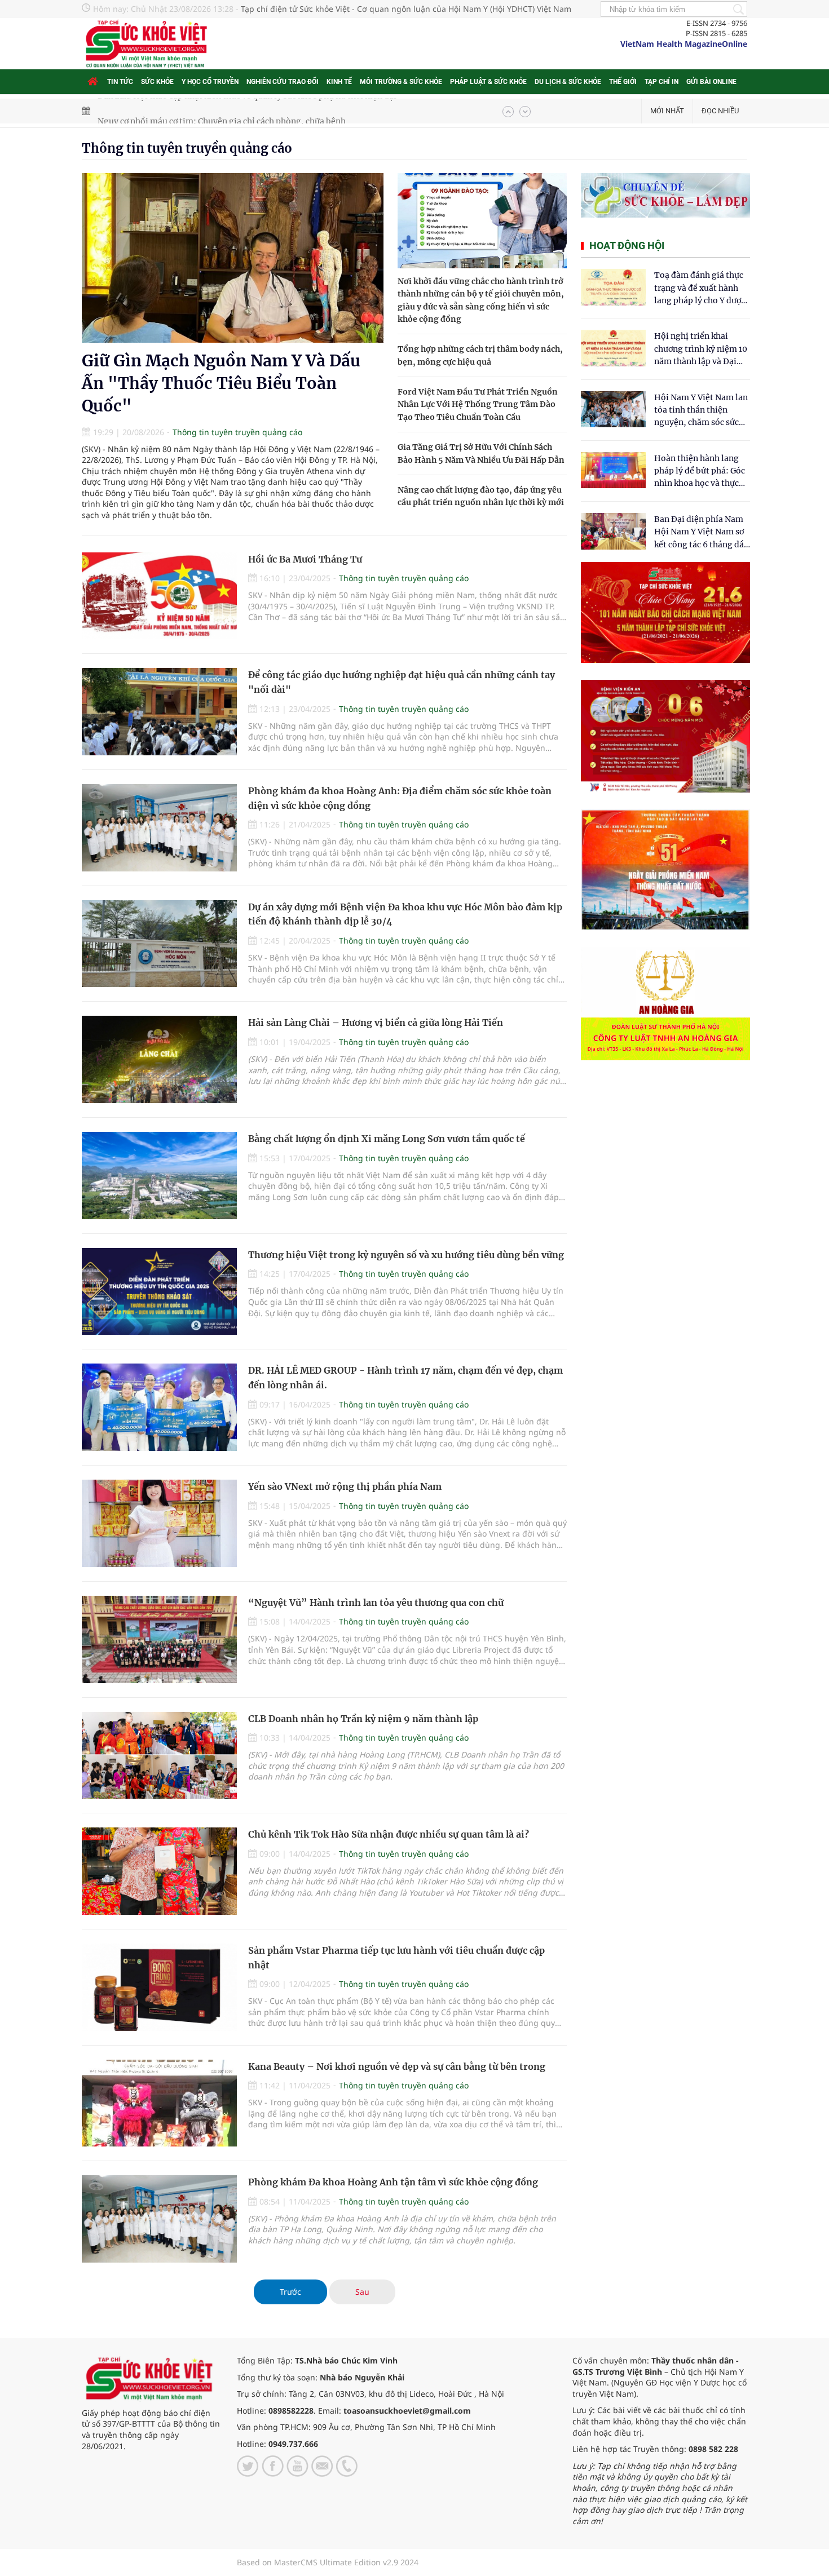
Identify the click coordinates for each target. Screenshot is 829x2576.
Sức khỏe (157, 82)
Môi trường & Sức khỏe (401, 82)
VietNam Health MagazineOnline (684, 44)
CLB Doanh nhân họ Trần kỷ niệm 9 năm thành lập (363, 1719)
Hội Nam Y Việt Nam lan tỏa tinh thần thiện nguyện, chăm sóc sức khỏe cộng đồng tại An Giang (701, 411)
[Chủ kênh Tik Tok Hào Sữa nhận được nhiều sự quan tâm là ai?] (159, 1871)
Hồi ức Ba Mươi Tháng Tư (305, 559)
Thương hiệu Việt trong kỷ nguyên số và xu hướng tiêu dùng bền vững (406, 1255)
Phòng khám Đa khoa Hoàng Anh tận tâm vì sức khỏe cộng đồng (393, 2182)
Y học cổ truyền (210, 82)
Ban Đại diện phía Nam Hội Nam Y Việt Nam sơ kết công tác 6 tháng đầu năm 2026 (702, 532)
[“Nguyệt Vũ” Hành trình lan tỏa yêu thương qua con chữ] (159, 1639)
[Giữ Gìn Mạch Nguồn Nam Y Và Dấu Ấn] (233, 258)
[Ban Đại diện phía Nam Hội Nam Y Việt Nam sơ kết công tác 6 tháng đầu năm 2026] (613, 531)
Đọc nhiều (720, 111)
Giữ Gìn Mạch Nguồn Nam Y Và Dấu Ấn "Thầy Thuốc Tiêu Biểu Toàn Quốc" (221, 383)
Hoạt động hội (627, 245)
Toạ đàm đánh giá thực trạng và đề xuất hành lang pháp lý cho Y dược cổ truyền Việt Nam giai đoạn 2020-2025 (700, 288)
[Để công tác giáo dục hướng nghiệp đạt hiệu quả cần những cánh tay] (159, 712)
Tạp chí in (662, 82)
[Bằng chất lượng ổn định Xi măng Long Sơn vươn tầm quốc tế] (159, 1176)
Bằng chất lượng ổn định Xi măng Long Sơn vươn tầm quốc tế (387, 1139)
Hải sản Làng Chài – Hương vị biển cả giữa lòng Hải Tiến (376, 1023)
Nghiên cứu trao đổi (283, 82)
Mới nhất (667, 111)
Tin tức (120, 82)
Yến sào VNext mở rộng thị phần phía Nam (345, 1486)
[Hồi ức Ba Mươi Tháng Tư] (159, 596)
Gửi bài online (711, 82)
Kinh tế (339, 82)
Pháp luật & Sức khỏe (488, 82)
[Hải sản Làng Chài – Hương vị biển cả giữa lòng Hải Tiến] (159, 1059)
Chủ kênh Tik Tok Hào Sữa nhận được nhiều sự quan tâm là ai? (389, 1834)
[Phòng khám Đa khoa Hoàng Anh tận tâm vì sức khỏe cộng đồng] (159, 2219)
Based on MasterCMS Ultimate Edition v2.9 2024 (328, 2562)
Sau (362, 2292)
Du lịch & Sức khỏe (568, 82)
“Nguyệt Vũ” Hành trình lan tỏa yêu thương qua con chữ (376, 1603)
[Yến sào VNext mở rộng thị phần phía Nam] (159, 1523)
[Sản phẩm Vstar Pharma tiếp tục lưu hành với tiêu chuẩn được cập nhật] (159, 1987)
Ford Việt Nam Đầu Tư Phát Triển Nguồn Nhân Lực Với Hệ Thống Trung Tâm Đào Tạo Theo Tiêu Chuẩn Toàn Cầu (478, 404)
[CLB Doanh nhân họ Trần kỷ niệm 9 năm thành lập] (159, 1756)
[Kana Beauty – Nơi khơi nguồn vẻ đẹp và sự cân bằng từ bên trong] (159, 2103)
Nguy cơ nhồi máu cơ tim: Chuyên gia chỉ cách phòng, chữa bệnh (222, 111)
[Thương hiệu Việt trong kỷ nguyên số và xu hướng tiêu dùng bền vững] (159, 1292)
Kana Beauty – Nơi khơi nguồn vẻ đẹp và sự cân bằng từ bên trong (397, 2066)
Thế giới (623, 82)
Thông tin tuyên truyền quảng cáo (187, 148)
